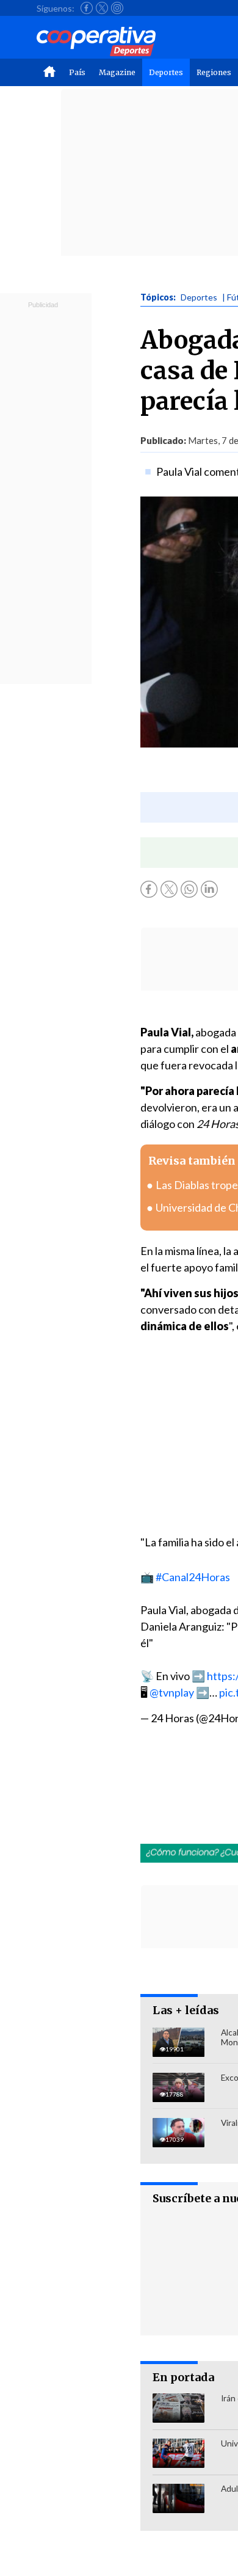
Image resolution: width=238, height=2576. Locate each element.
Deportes (166, 72)
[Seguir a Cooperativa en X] (102, 8)
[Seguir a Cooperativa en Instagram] (117, 8)
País (77, 72)
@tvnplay (172, 1692)
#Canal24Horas (193, 1577)
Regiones (214, 72)
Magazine (117, 72)
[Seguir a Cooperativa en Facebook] (87, 8)
